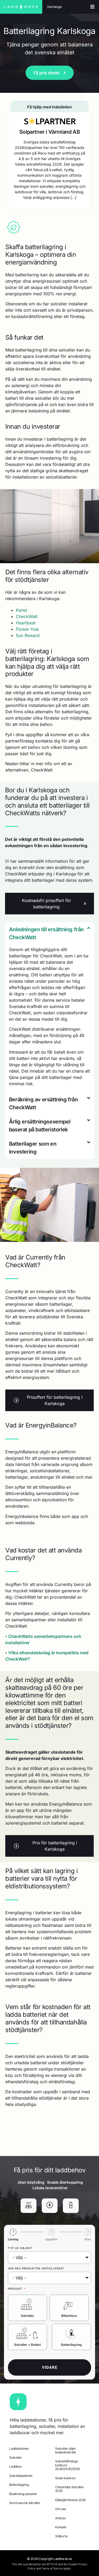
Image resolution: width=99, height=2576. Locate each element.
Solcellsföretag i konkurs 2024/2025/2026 (67, 2465)
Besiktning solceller (23, 2494)
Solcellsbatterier (21, 2476)
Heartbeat (26, 623)
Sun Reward (28, 635)
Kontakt (61, 2527)
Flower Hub (27, 629)
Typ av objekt (20, 2248)
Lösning (13, 2239)
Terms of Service (52, 2568)
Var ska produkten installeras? (36, 2268)
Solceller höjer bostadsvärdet (65, 2450)
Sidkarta (61, 2536)
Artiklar (60, 2518)
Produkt (16, 2289)
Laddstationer (19, 2449)
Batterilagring (71, 2345)
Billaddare (69, 2316)
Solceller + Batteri (27, 2345)
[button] (50, 933)
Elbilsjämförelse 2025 (70, 2500)
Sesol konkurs (65, 2478)
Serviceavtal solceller (25, 2503)
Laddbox (15, 2466)
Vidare (50, 2367)
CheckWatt (27, 616)
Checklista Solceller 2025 (69, 2489)
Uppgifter (51, 2239)
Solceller (27, 2316)
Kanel (21, 610)
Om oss (61, 2509)
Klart (88, 2239)
